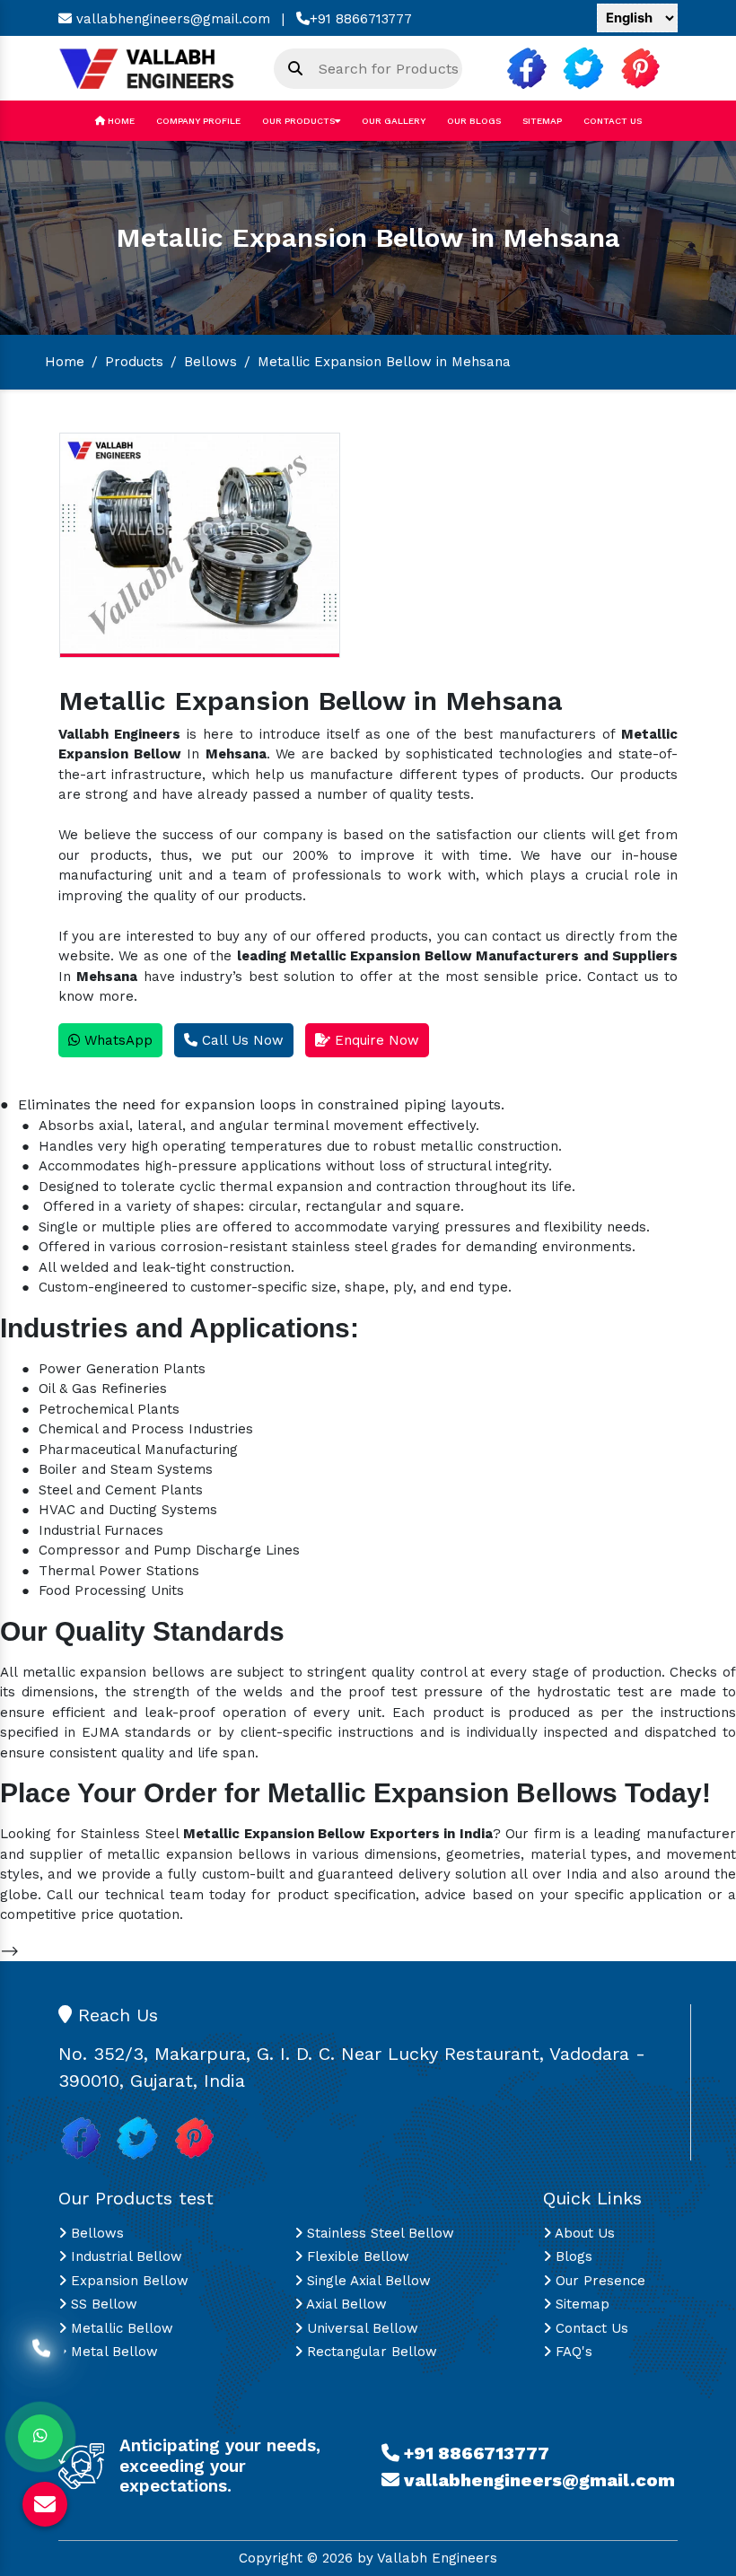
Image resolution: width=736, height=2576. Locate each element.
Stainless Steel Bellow (378, 2233)
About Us (583, 2233)
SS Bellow (102, 2304)
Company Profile (198, 121)
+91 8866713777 (361, 19)
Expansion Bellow (127, 2281)
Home (120, 121)
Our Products (298, 121)
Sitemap (542, 121)
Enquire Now (375, 1040)
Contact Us (613, 121)
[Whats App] (40, 2437)
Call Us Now (241, 1040)
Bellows (210, 362)
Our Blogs (474, 121)
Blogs (572, 2256)
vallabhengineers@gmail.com (171, 19)
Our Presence (598, 2281)
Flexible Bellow (356, 2256)
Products (134, 362)
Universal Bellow (360, 2328)
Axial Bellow (345, 2304)
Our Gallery (394, 121)
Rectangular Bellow (370, 2352)
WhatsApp (116, 1040)
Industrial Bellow (124, 2256)
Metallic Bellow (120, 2328)
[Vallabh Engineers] (153, 67)
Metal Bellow (112, 2352)
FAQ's (572, 2352)
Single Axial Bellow (367, 2281)
